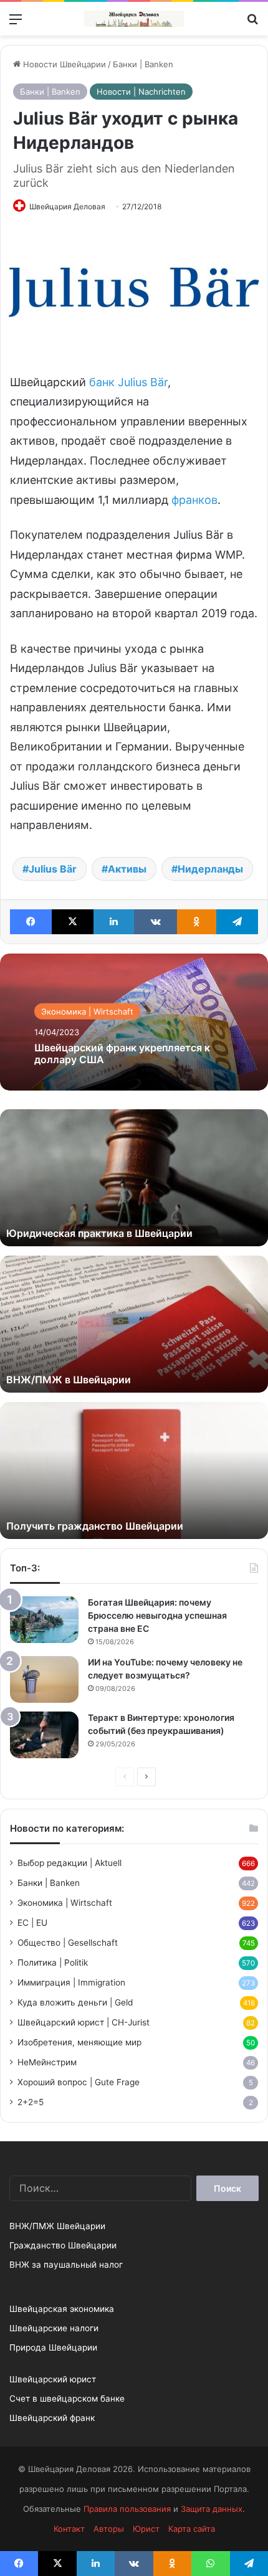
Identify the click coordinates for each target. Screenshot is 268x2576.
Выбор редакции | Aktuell (69, 1863)
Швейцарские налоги (54, 2328)
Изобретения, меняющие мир (79, 2042)
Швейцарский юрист (53, 2379)
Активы (127, 869)
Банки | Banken (143, 64)
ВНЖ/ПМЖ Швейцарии (57, 2226)
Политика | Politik (53, 1963)
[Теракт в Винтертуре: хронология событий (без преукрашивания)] (44, 1735)
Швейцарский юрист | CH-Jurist (84, 2022)
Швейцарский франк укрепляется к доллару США (122, 1054)
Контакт (69, 2529)
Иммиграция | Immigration (71, 1982)
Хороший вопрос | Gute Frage (79, 2082)
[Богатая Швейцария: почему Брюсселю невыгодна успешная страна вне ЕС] (44, 1620)
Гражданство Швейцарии (63, 2245)
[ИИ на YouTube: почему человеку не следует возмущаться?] (44, 1679)
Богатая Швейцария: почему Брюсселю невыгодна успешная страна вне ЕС (157, 1615)
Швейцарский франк (52, 2418)
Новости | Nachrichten (141, 92)
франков (194, 500)
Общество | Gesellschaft (68, 1943)
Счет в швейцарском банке (67, 2398)
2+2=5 (31, 2102)
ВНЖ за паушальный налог (66, 2265)
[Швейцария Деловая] (134, 19)
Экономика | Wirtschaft (87, 1011)
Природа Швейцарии (53, 2347)
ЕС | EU (32, 1923)
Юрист (146, 2529)
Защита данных (212, 2509)
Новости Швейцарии (63, 64)
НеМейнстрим (47, 2062)
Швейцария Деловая (67, 206)
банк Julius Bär (128, 382)
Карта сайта (192, 2529)
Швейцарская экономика (62, 2309)
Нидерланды (210, 869)
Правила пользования (127, 2509)
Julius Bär (53, 869)
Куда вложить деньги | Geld (75, 2002)
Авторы (109, 2529)
